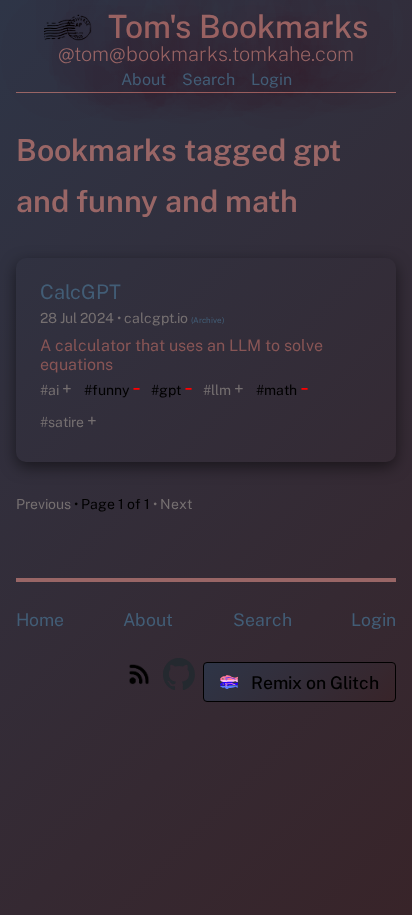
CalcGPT (80, 292)
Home (40, 619)
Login (271, 79)
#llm (217, 390)
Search (208, 79)
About (143, 79)
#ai (49, 390)
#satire (62, 422)
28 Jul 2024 (78, 318)
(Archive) (207, 320)
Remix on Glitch (313, 682)
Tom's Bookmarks (234, 26)
